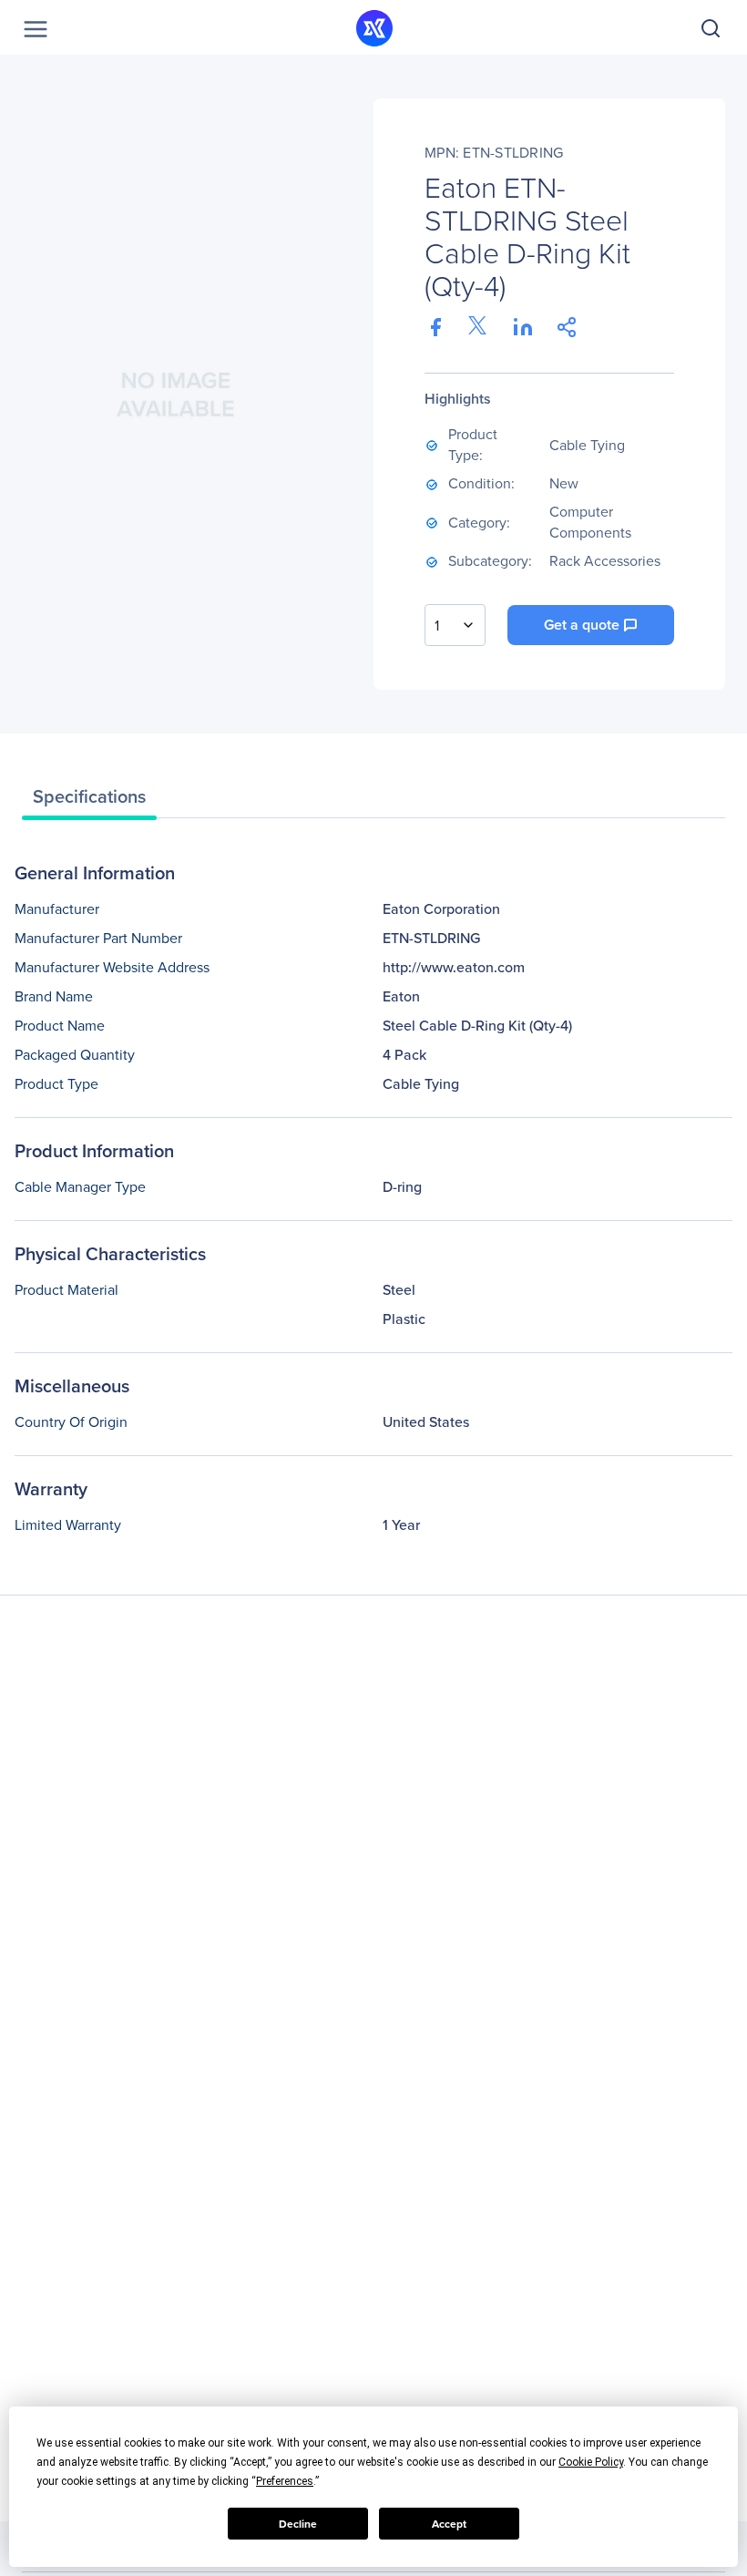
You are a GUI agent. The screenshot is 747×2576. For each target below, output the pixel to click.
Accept (449, 2524)
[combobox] (455, 625)
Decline (298, 2524)
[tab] (89, 801)
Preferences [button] (285, 2481)
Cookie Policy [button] (591, 2462)
